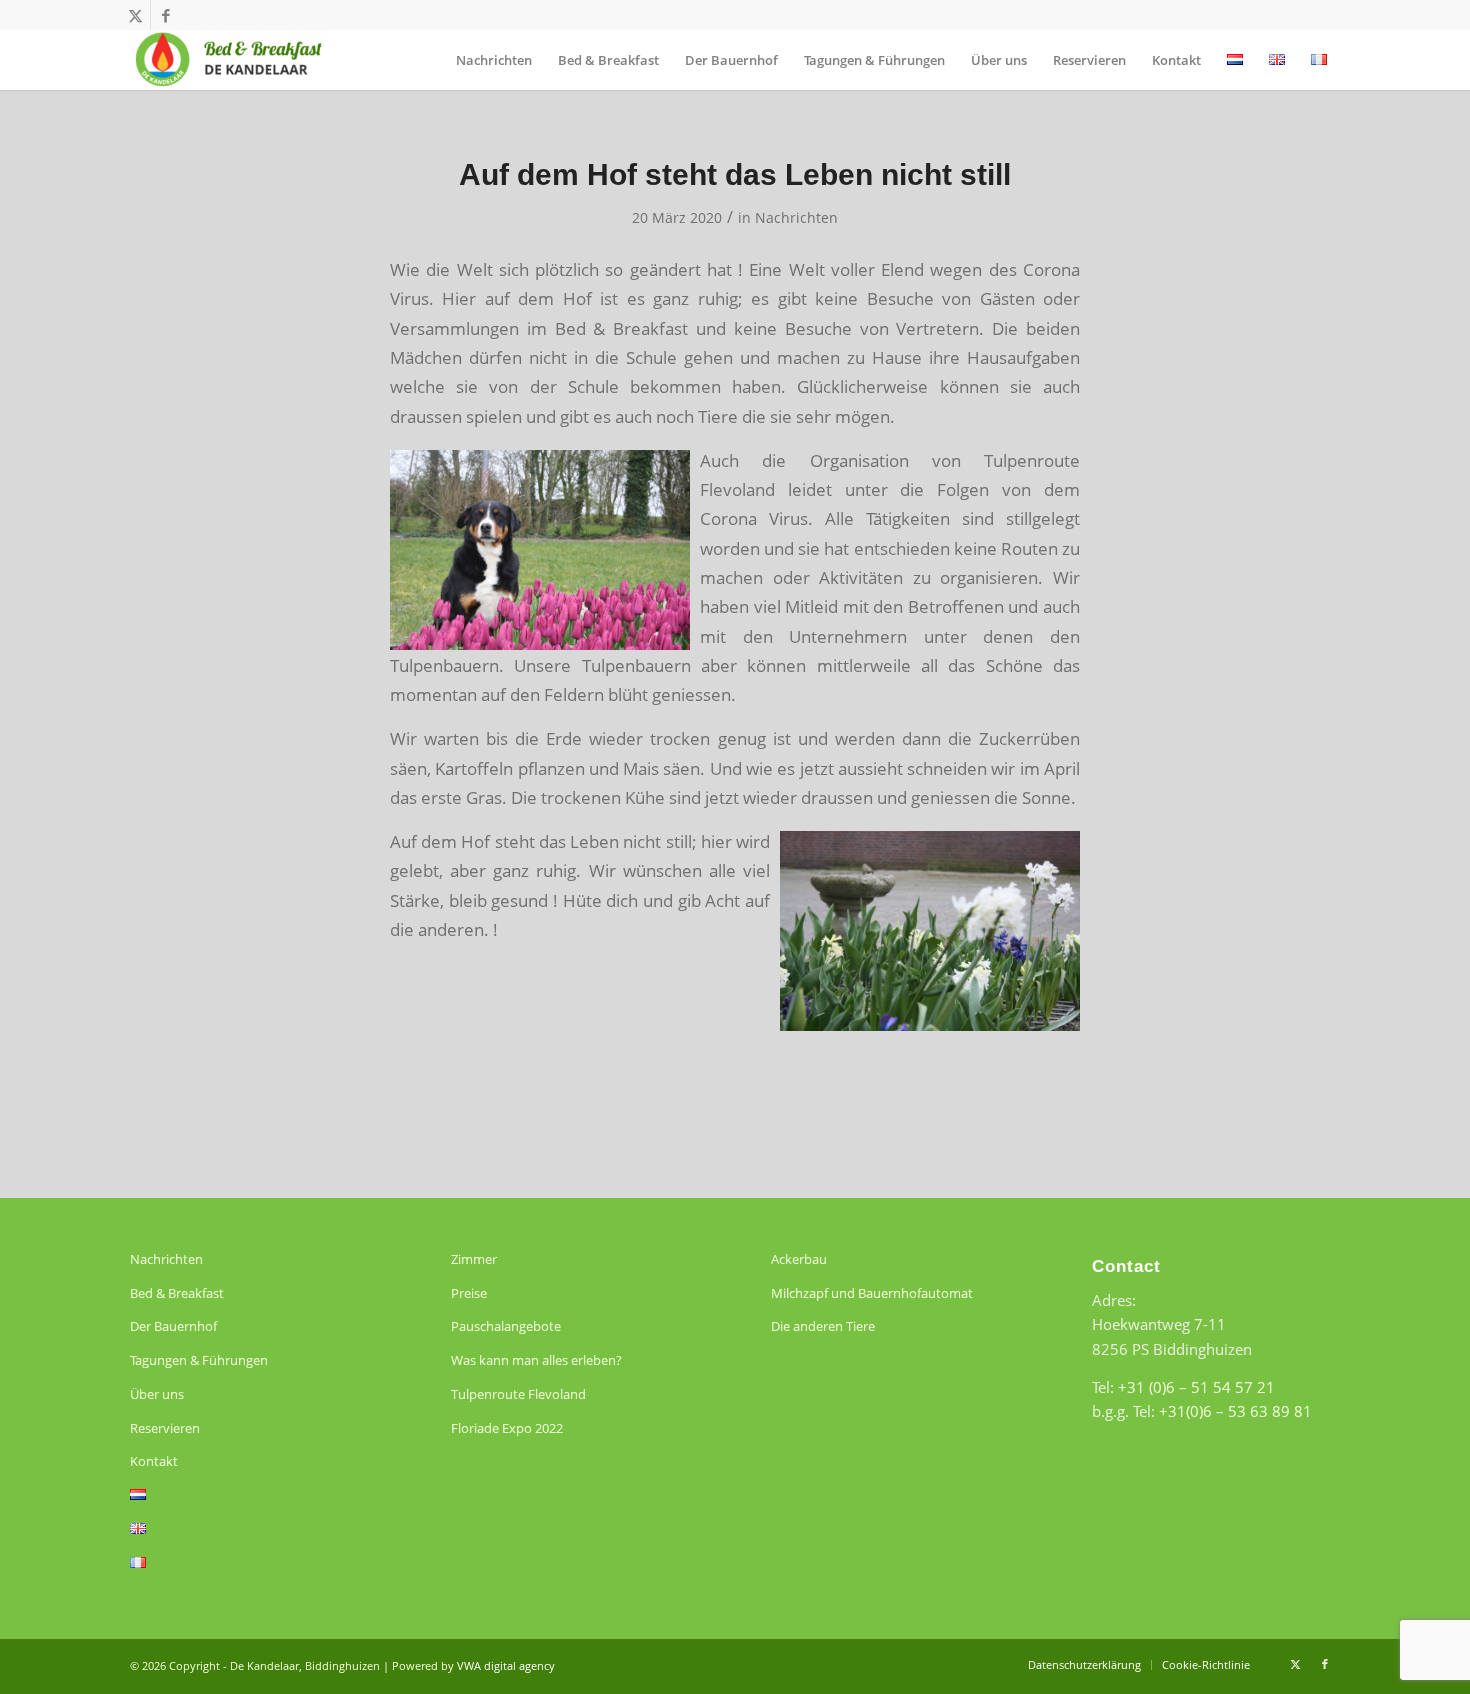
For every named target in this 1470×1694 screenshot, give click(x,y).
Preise (469, 1293)
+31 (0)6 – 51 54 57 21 (1196, 1387)
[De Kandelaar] (228, 60)
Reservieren (165, 1428)
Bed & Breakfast (177, 1293)
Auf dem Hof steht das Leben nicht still (735, 174)
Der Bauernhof (173, 1326)
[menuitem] (494, 60)
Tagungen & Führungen (199, 1360)
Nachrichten (796, 217)
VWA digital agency (506, 1665)
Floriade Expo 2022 (507, 1428)
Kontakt (154, 1461)
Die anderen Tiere (823, 1326)
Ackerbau (799, 1259)
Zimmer (474, 1259)
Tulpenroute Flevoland (518, 1394)
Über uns (157, 1394)
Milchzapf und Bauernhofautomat (872, 1293)
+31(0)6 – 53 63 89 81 (1235, 1411)
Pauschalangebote (506, 1326)
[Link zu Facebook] (166, 15)
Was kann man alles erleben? (536, 1360)
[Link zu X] (135, 15)
